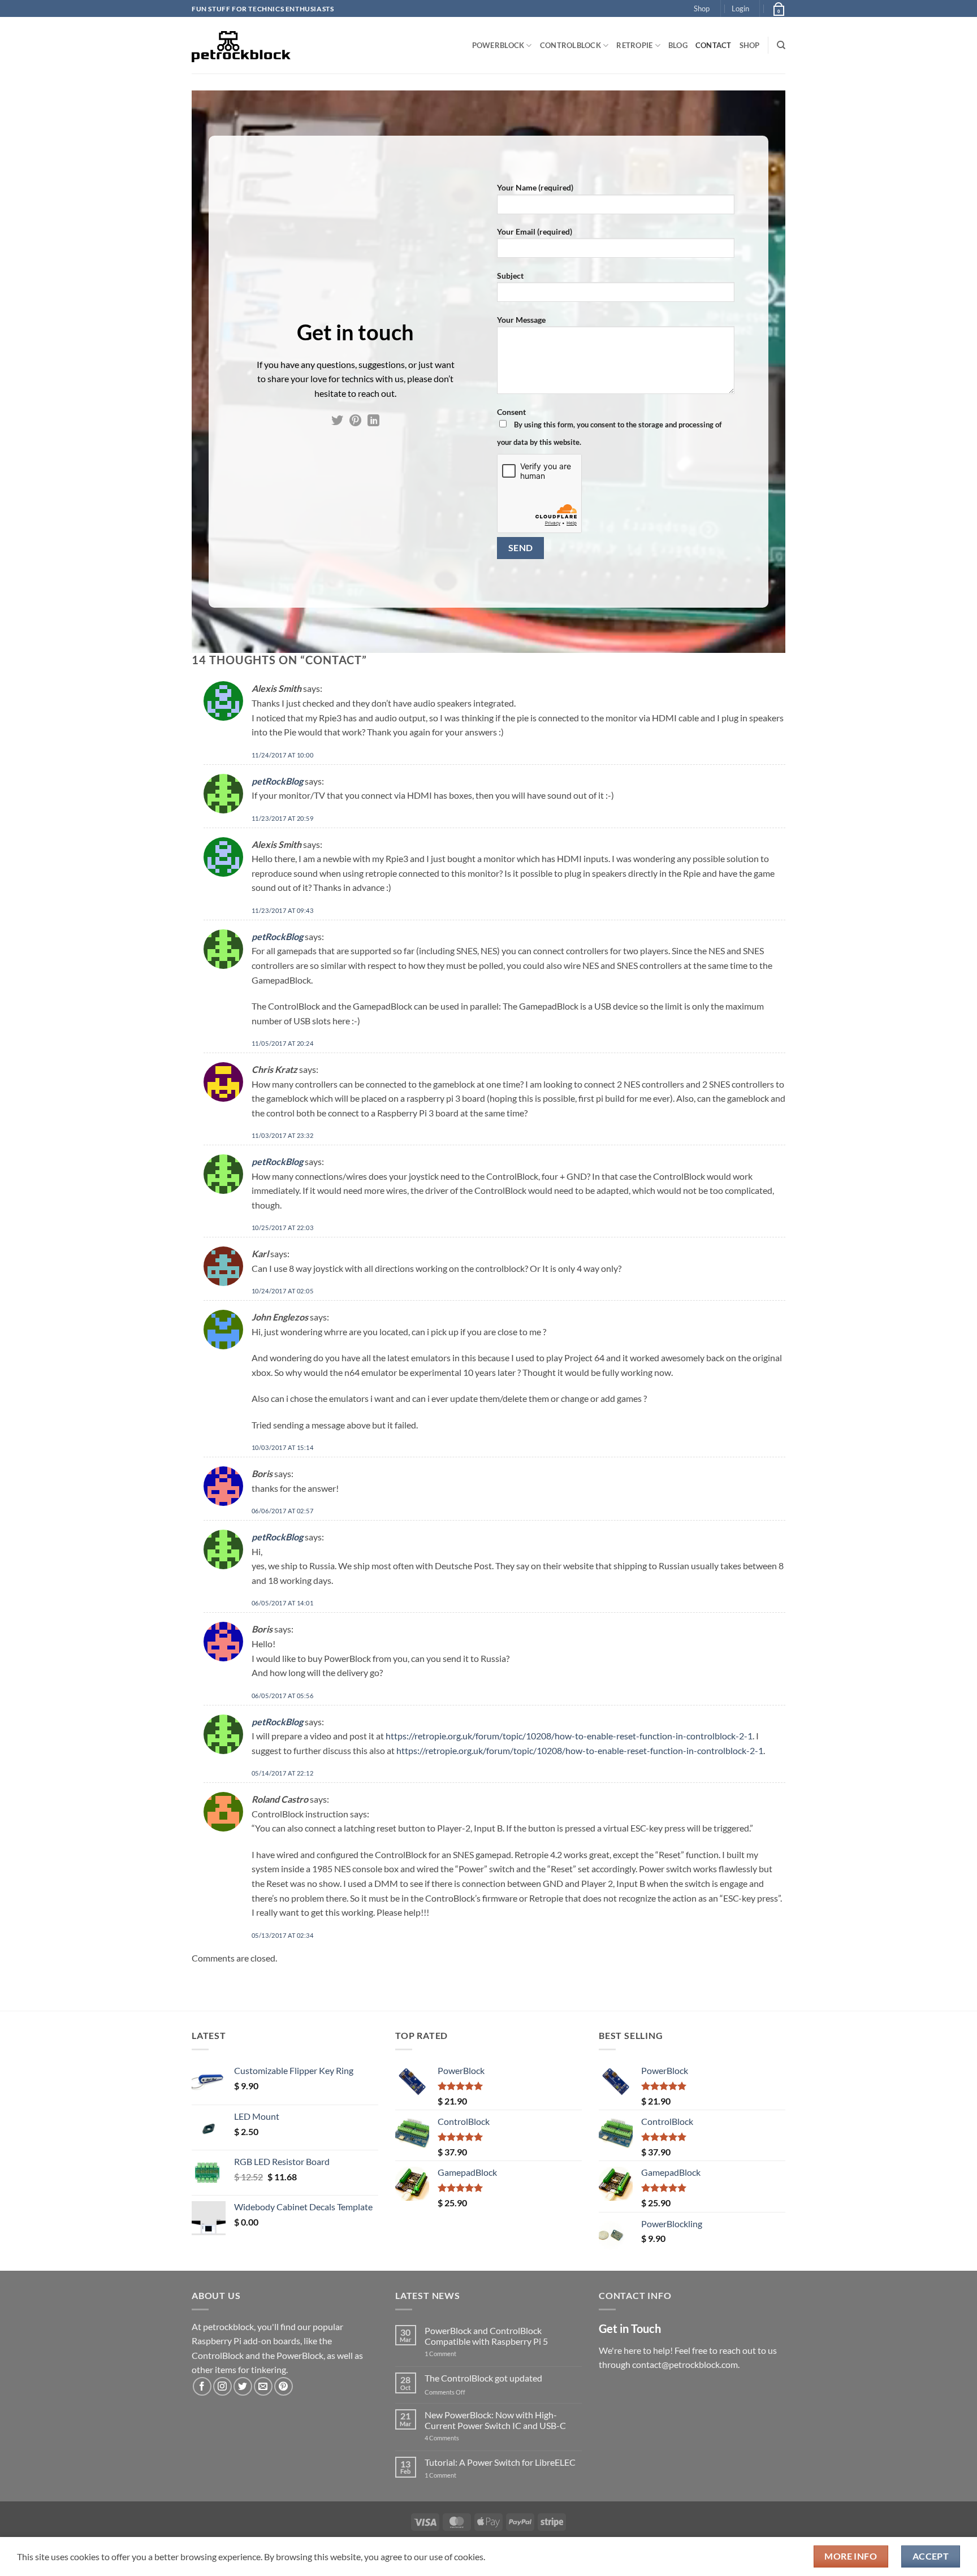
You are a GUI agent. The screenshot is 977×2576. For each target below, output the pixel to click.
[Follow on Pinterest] (355, 421)
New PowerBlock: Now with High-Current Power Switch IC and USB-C (495, 2420)
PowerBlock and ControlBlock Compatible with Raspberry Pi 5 (486, 2336)
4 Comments (459, 2438)
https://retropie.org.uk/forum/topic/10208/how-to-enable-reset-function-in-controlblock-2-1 (569, 1736)
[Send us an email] (263, 2386)
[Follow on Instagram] (222, 2386)
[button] (740, 8)
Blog (678, 45)
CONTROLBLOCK (570, 45)
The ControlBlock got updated (483, 2378)
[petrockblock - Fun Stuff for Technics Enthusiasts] (241, 45)
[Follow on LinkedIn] (373, 421)
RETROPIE (634, 45)
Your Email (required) (535, 231)
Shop (702, 8)
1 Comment (458, 2354)
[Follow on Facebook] (202, 2386)
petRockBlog (277, 781)
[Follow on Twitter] (337, 421)
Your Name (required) (535, 187)
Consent (609, 427)
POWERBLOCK (498, 45)
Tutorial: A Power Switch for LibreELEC (500, 2462)
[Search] (781, 45)
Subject (510, 276)
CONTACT (714, 45)
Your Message (521, 320)
